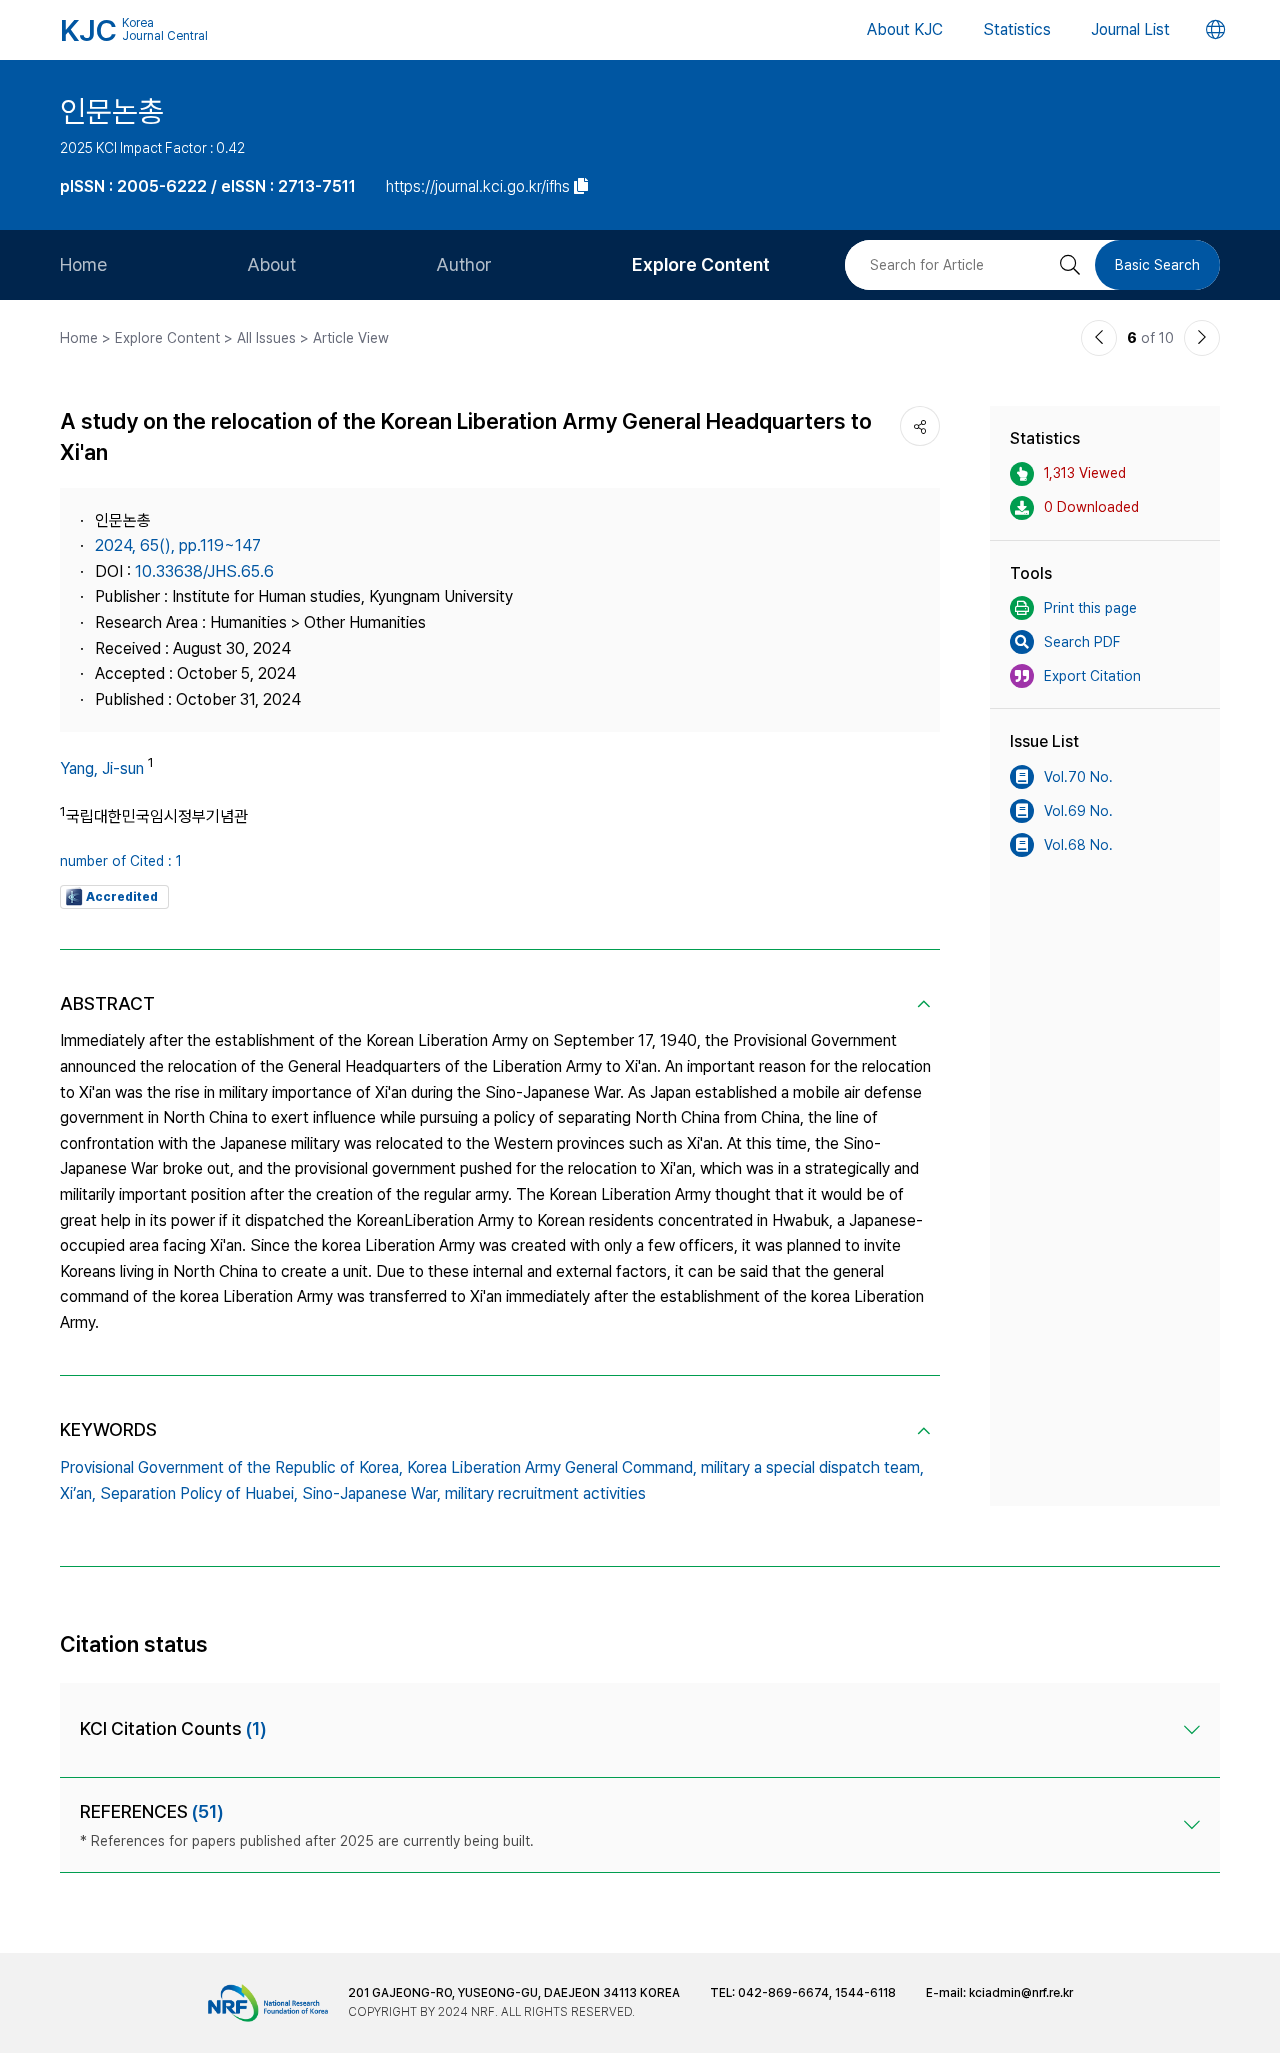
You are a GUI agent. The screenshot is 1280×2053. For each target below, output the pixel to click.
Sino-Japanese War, (371, 1493)
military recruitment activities (545, 1493)
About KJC (905, 29)
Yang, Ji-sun (102, 768)
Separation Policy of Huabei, (199, 1493)
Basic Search (1157, 265)
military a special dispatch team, (812, 1467)
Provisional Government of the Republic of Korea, (231, 1467)
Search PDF (1082, 642)
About (271, 264)
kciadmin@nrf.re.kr (1021, 1993)
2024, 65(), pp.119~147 (178, 545)
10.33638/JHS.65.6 (204, 571)
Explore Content (701, 264)
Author (464, 264)
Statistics (1017, 29)
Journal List (1130, 29)
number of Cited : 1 (121, 861)
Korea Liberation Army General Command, (552, 1467)
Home (83, 264)
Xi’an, (78, 1493)
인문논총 (112, 111)
